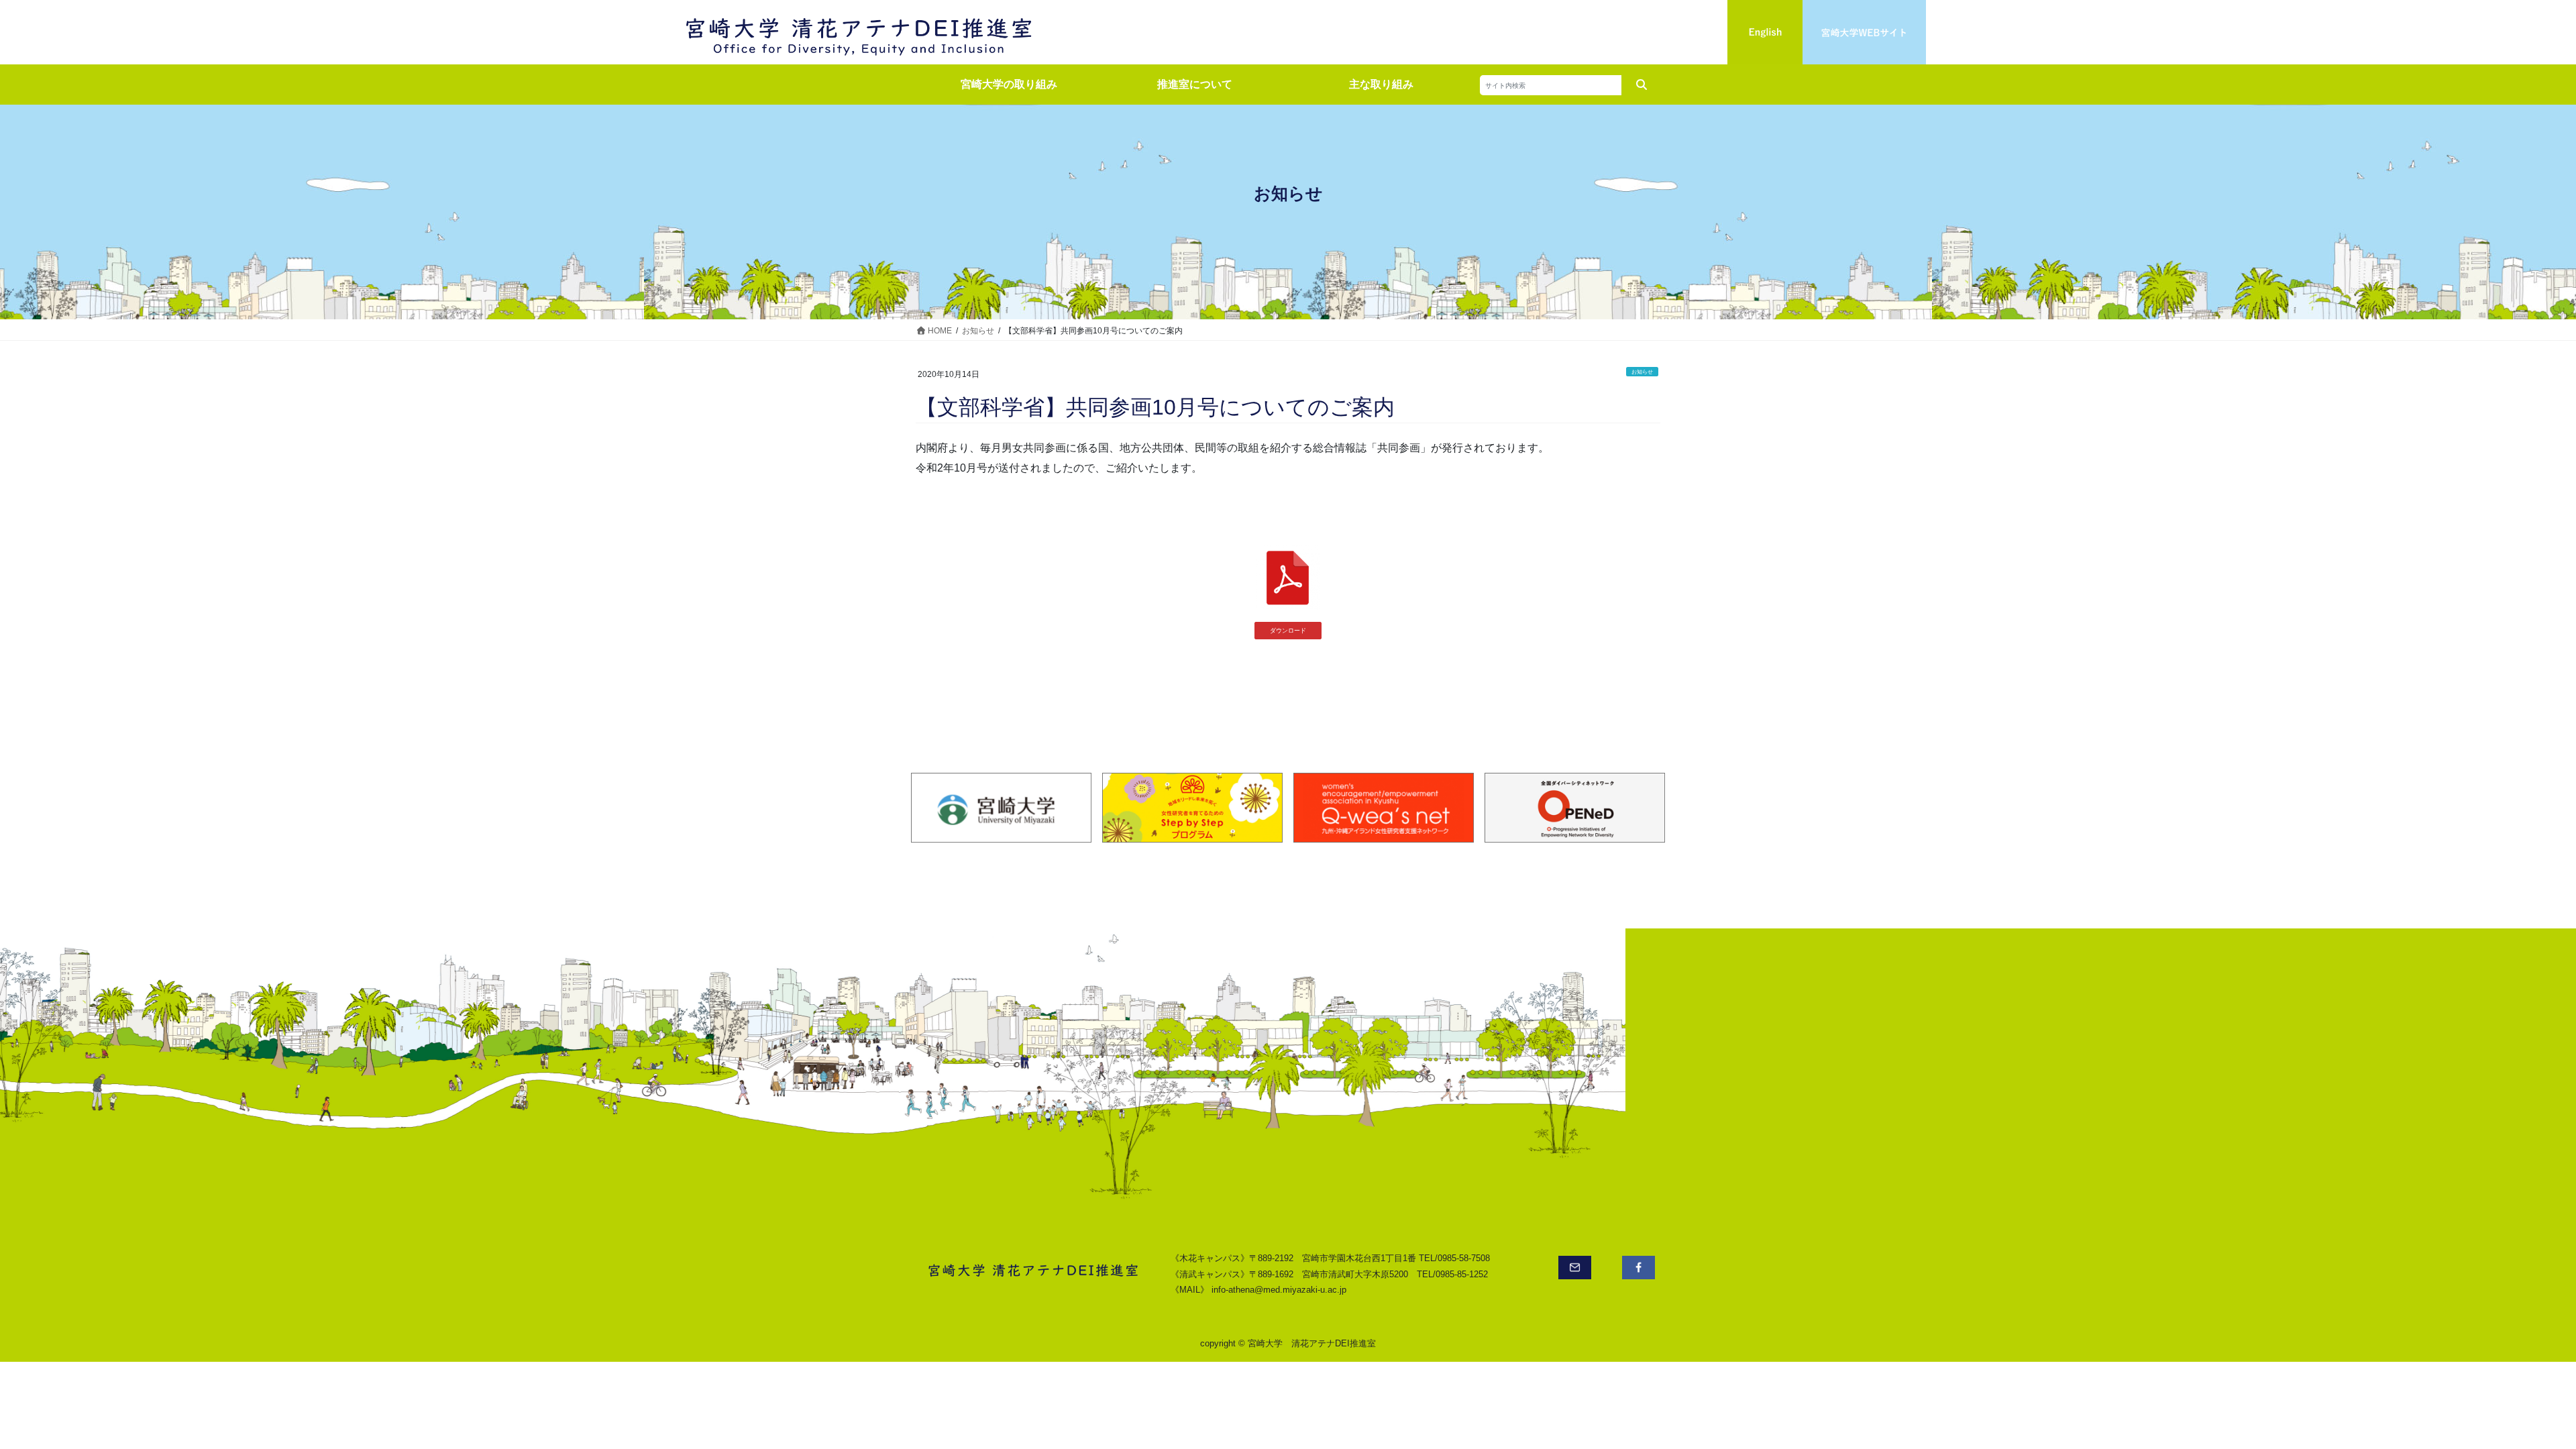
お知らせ (1642, 372)
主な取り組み (1381, 84)
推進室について (1195, 84)
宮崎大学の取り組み (1009, 84)
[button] (1288, 631)
